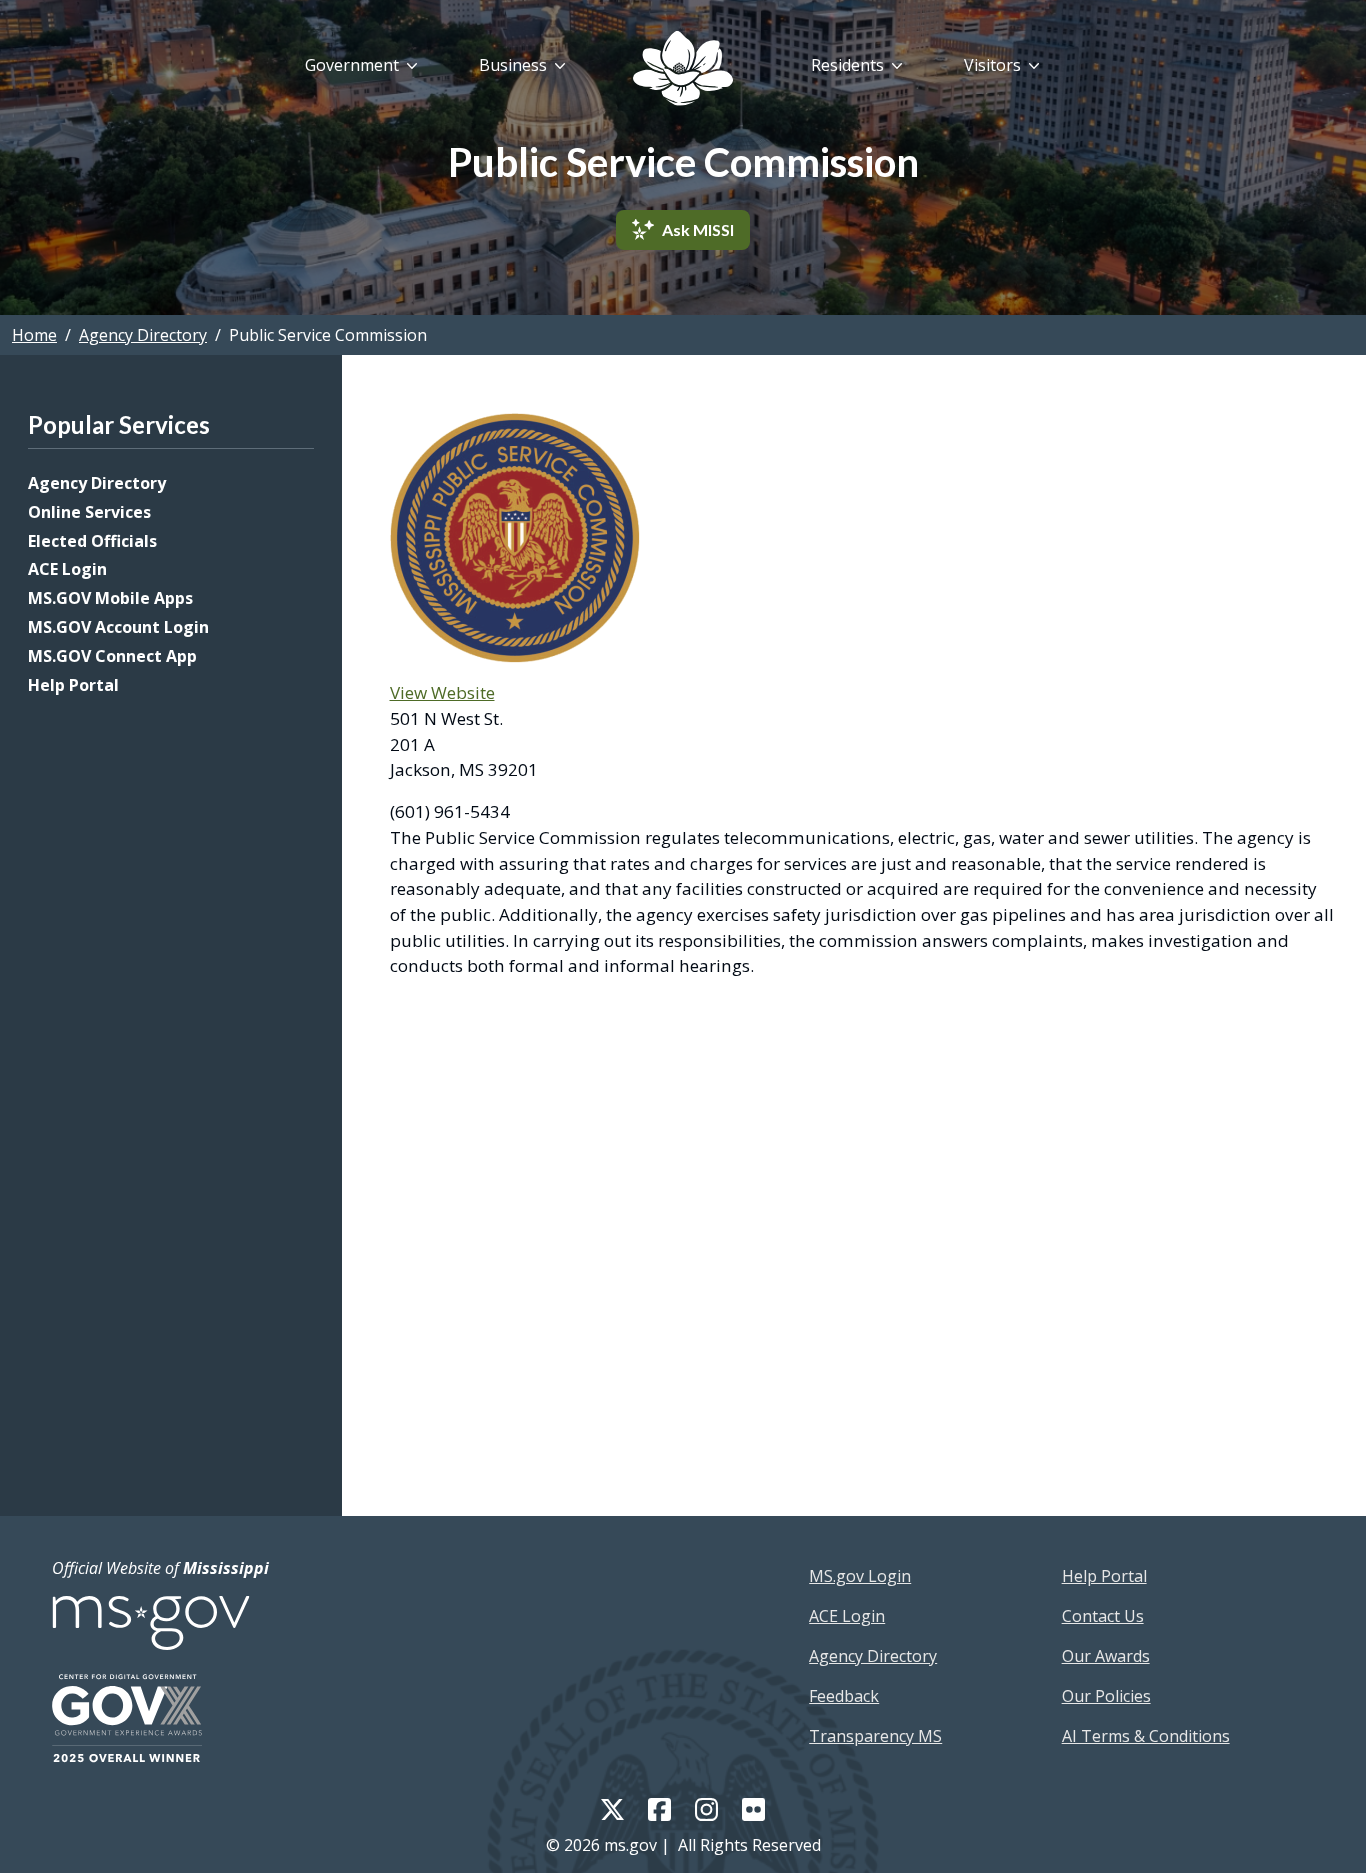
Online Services (89, 512)
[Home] (683, 68)
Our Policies (1106, 1696)
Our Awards (1106, 1656)
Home (34, 335)
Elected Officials (92, 541)
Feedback (844, 1696)
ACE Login (67, 569)
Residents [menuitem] (847, 65)
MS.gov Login (860, 1576)
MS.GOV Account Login (118, 627)
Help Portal (73, 685)
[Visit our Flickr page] (753, 1808)
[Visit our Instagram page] (706, 1808)
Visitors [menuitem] (992, 65)
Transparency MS (875, 1736)
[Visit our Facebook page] (659, 1808)
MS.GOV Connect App (112, 656)
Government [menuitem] (352, 65)
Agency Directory (143, 335)
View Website (442, 692)
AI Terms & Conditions (1146, 1736)
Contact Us (1103, 1616)
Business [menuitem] (513, 65)
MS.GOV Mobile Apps (110, 598)
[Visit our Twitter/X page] (612, 1808)
